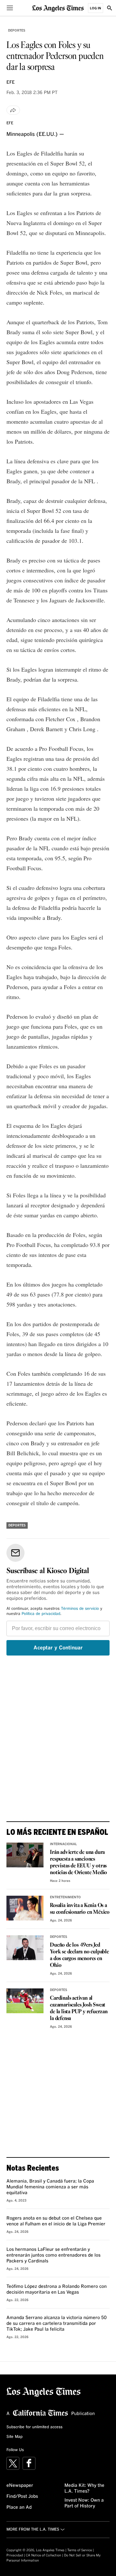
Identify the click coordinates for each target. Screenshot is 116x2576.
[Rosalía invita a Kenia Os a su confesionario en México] (25, 1908)
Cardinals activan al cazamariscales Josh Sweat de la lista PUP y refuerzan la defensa (79, 2008)
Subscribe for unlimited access (34, 2427)
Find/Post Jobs (22, 2496)
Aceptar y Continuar (58, 1648)
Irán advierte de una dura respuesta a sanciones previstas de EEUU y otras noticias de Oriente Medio (78, 1863)
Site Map (15, 2437)
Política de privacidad (41, 1614)
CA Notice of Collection (43, 2555)
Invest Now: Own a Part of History (84, 2503)
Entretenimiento (65, 1897)
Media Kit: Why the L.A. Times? (84, 2488)
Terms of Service (80, 2550)
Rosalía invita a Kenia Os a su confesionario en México (80, 1909)
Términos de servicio (80, 1609)
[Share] (13, 110)
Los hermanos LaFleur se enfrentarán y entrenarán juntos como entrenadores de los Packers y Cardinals (53, 2255)
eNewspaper (20, 2486)
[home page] (58, 8)
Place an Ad (19, 2507)
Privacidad (15, 2555)
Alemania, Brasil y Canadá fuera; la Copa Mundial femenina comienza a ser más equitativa (50, 2187)
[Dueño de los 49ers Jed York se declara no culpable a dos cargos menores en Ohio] (25, 1948)
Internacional (63, 1844)
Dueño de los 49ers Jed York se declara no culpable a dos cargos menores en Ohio (79, 1955)
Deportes (17, 31)
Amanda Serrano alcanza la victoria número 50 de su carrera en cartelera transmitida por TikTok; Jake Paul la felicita (57, 2324)
